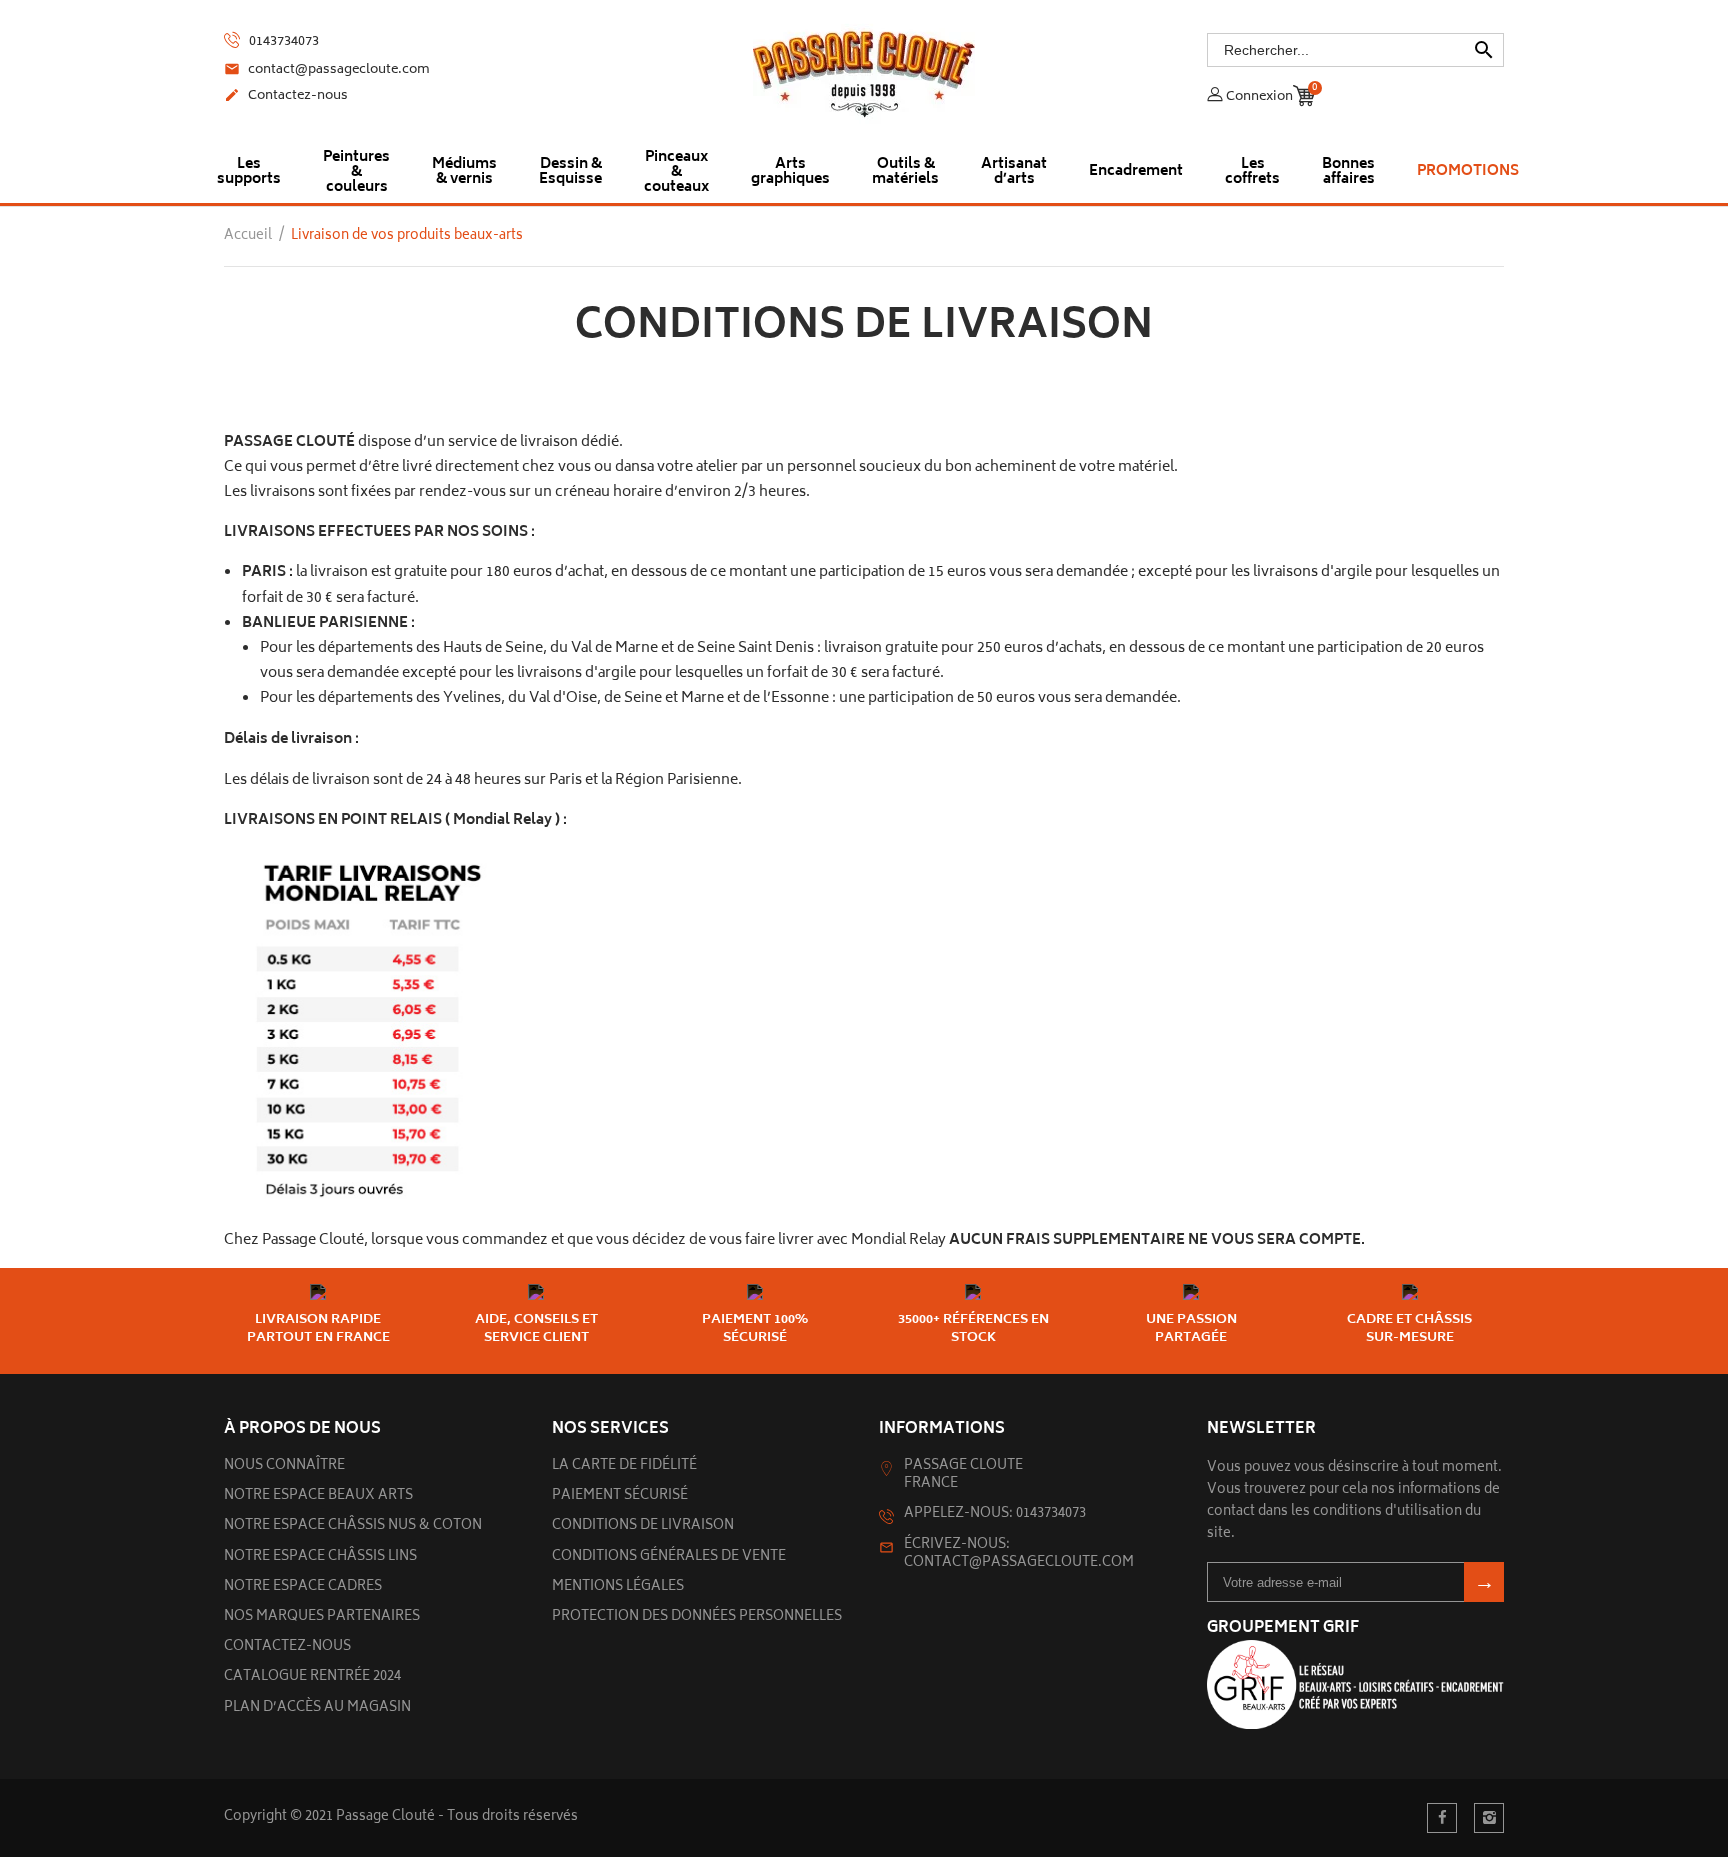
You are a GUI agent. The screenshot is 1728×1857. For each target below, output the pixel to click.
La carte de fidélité (624, 1466)
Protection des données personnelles (697, 1617)
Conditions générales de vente (669, 1557)
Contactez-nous (286, 97)
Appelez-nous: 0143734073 (995, 1514)
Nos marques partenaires (322, 1617)
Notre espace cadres (303, 1587)
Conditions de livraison (643, 1526)
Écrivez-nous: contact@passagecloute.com (1019, 1554)
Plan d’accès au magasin (317, 1708)
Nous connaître (284, 1466)
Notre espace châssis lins (320, 1557)
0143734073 (282, 42)
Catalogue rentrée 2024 (312, 1677)
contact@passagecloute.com (327, 71)
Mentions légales (618, 1587)
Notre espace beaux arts (318, 1496)
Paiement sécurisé (620, 1496)
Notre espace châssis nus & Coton (353, 1526)
